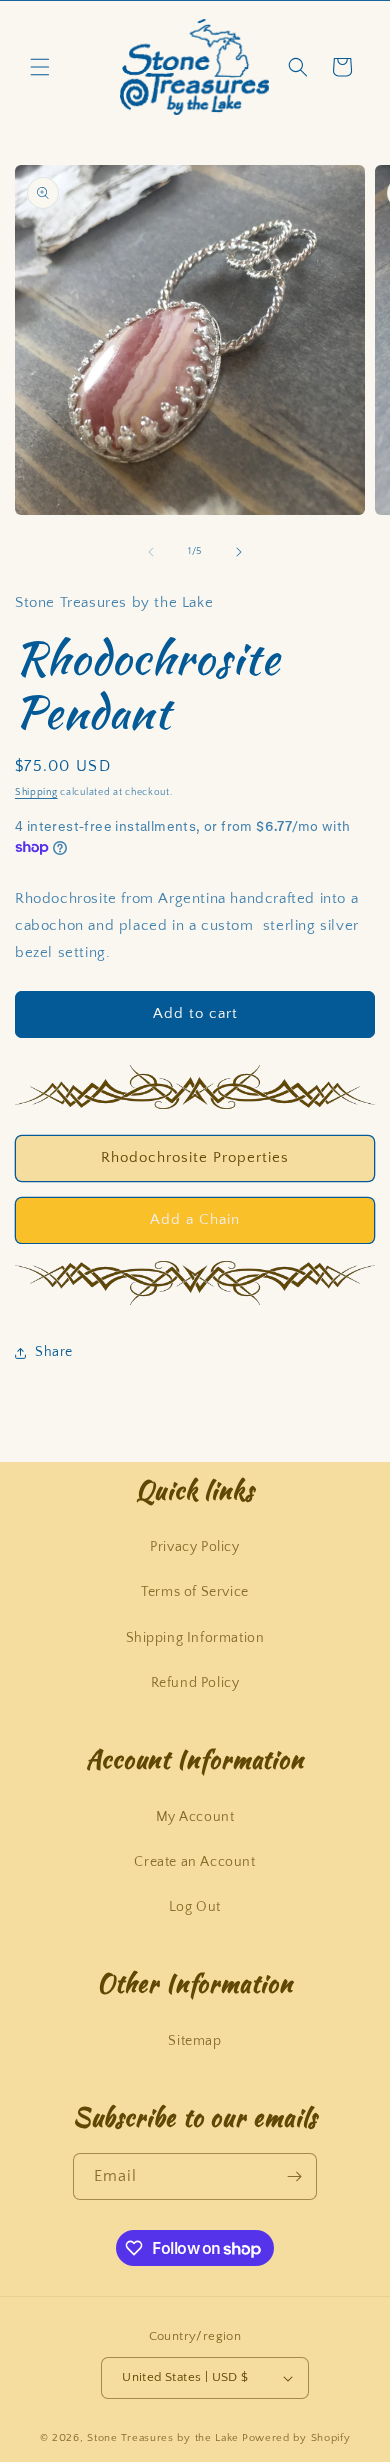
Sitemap (194, 2041)
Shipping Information (195, 1638)
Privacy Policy (194, 1547)
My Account (195, 1817)
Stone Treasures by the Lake (163, 2438)
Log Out (195, 1907)
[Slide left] (151, 552)
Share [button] (54, 1352)
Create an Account (194, 1862)
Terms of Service (195, 1592)
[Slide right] (239, 552)
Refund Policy (195, 1683)
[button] (40, 67)
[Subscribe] (294, 2176)
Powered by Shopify (296, 2438)
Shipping (36, 792)
